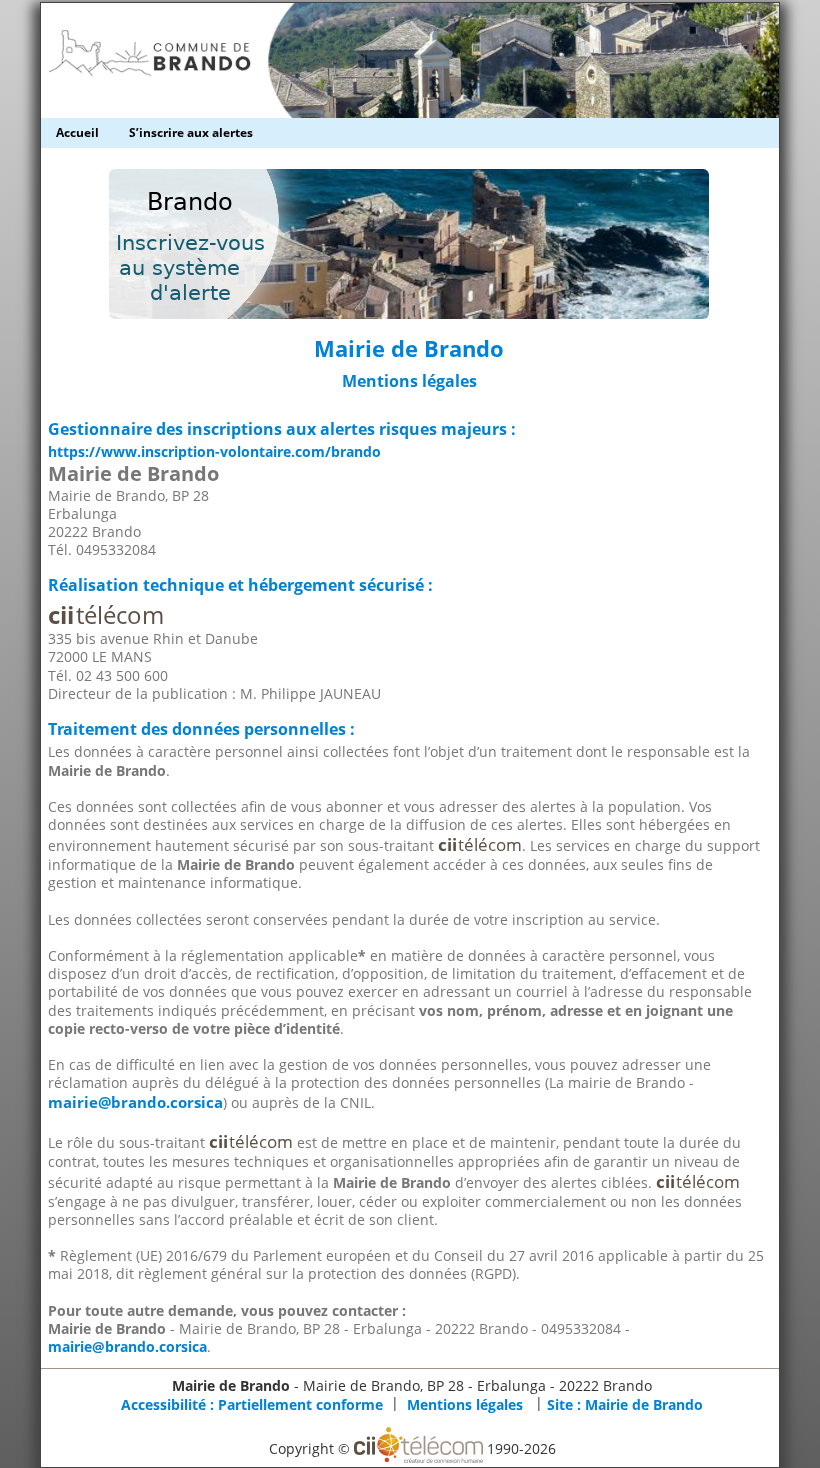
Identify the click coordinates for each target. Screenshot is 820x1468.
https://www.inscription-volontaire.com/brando (214, 451)
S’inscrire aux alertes (191, 132)
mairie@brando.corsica (135, 1102)
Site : (625, 1404)
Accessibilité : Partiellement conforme (252, 1404)
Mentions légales (465, 1404)
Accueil (77, 132)
